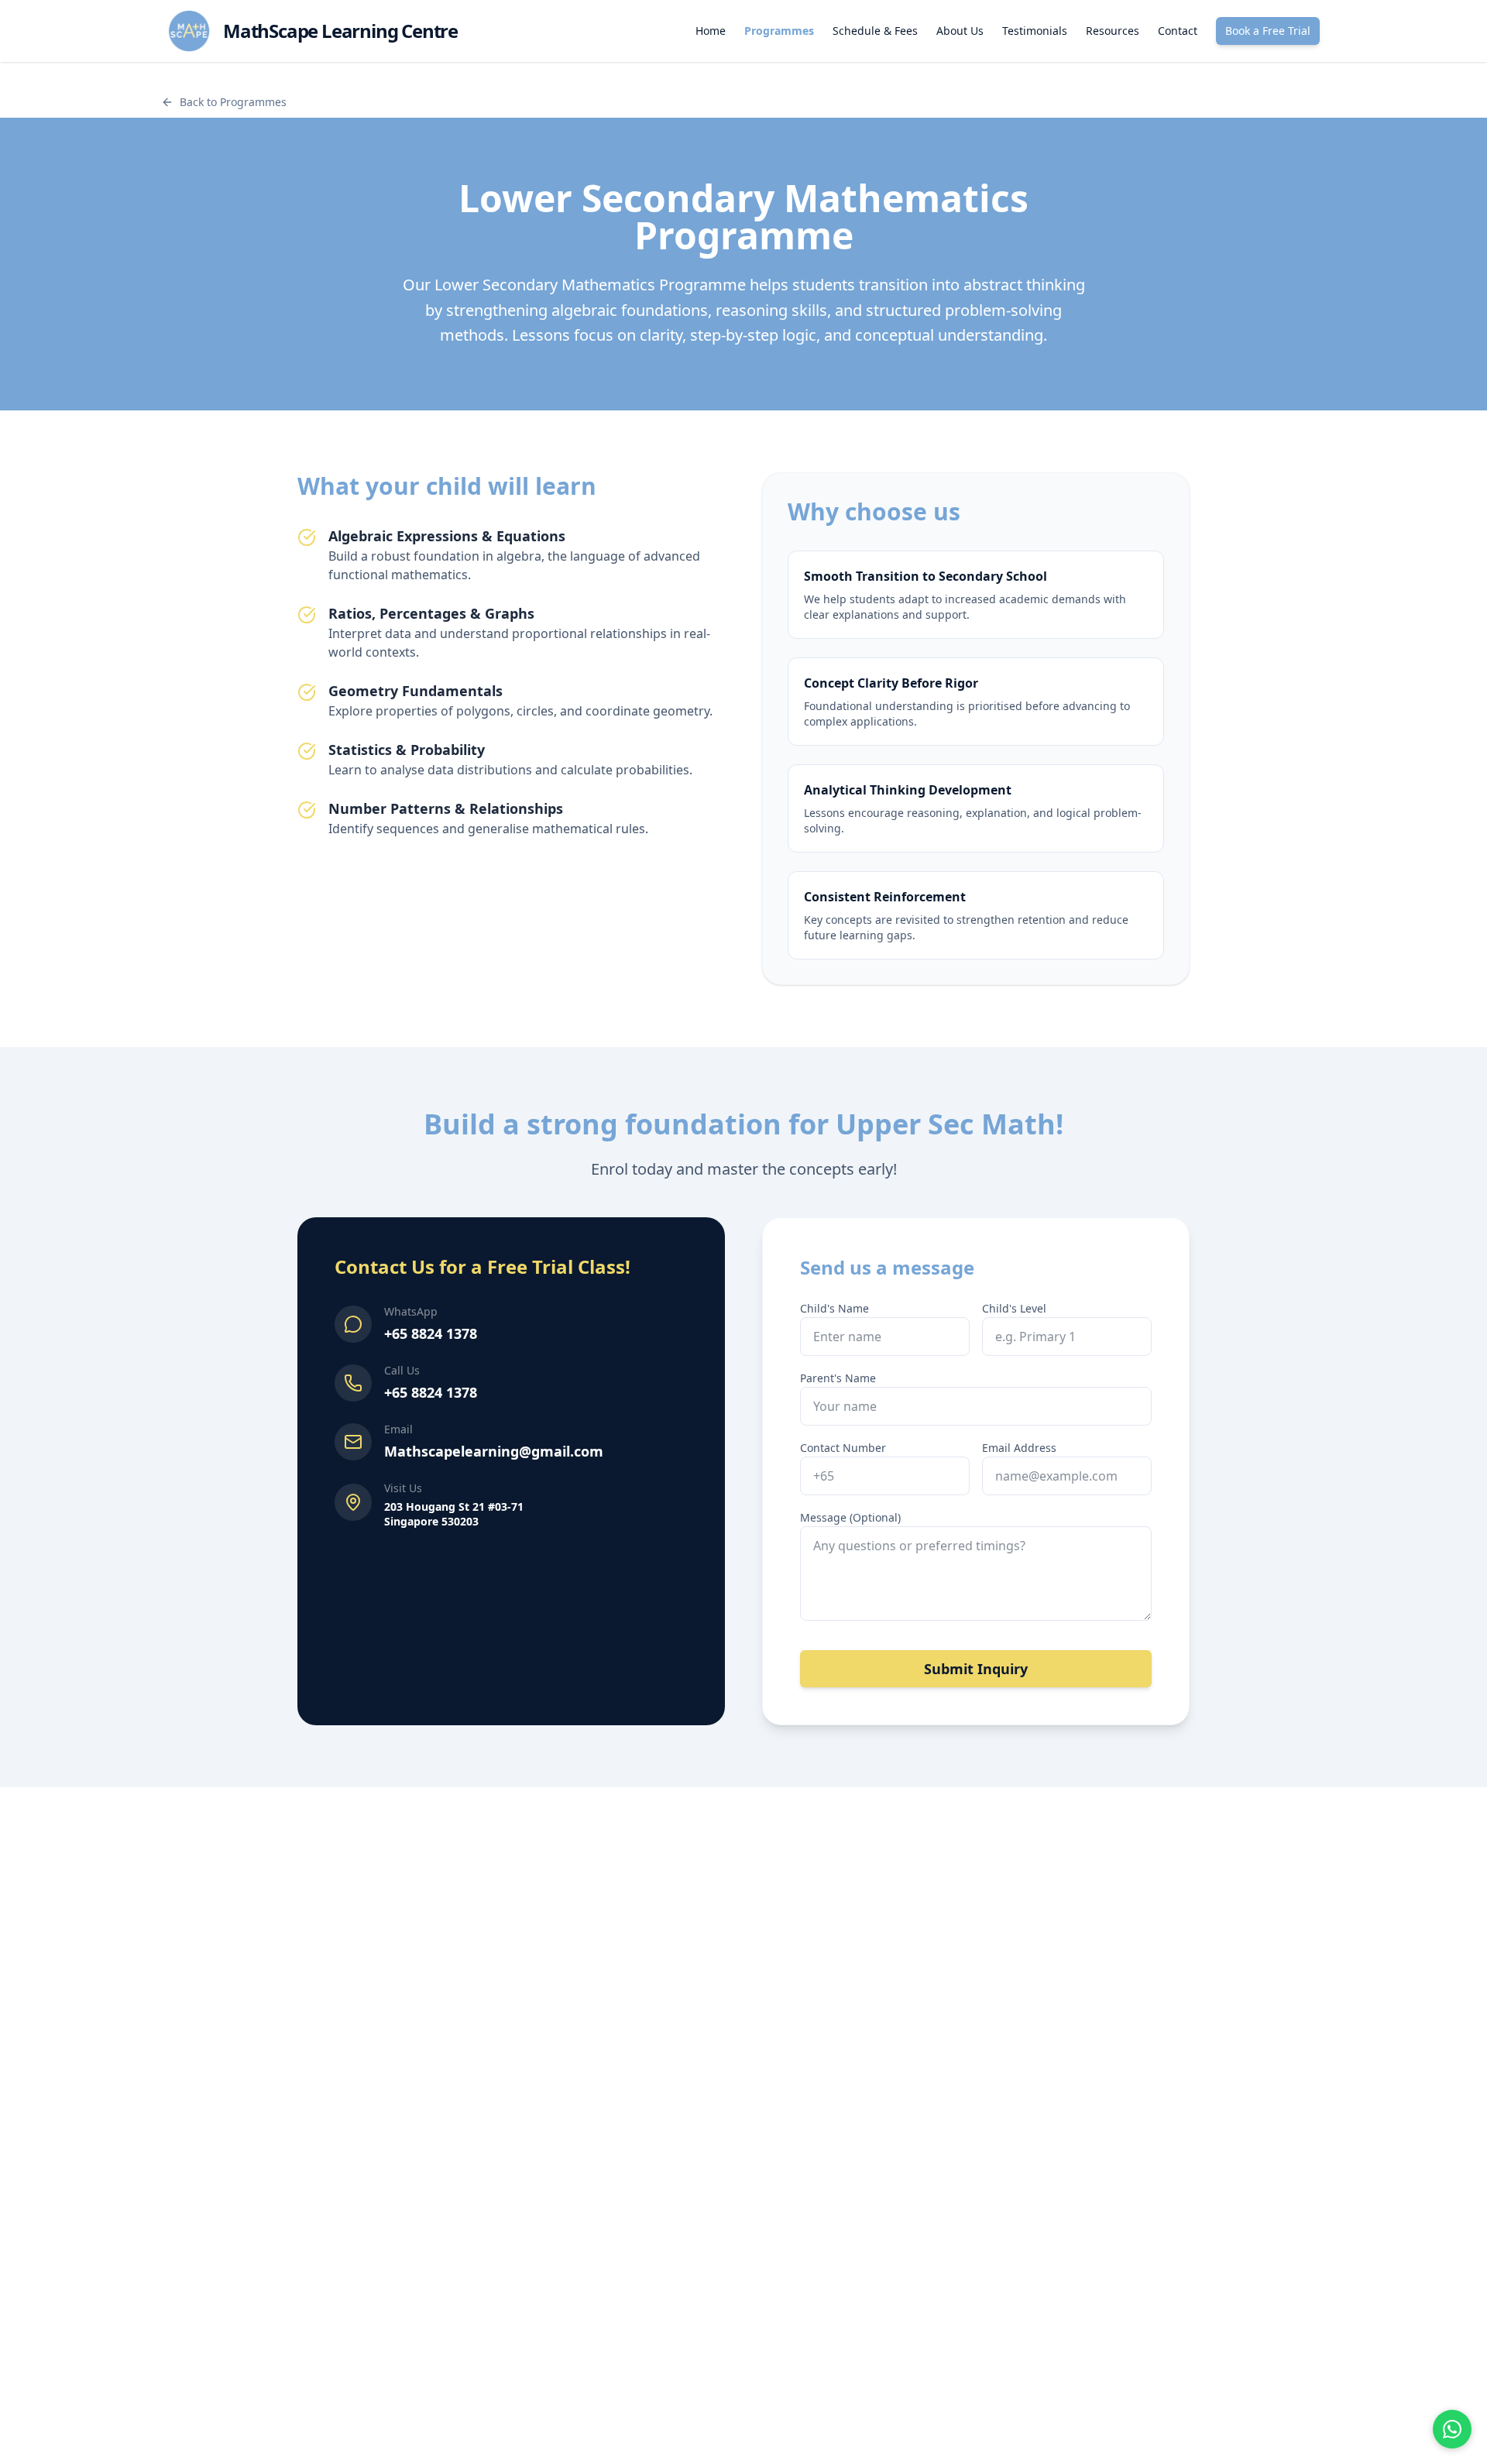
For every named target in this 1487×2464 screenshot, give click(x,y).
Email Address (1019, 1448)
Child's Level (1014, 1308)
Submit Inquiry (976, 1669)
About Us (960, 31)
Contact (1178, 31)
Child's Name (835, 1308)
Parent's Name (838, 1378)
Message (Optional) (850, 1517)
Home (711, 31)
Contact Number (843, 1448)
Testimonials (1035, 31)
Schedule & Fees (875, 31)
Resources (1113, 31)
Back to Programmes (233, 102)
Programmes (779, 31)
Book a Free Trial (1268, 31)
